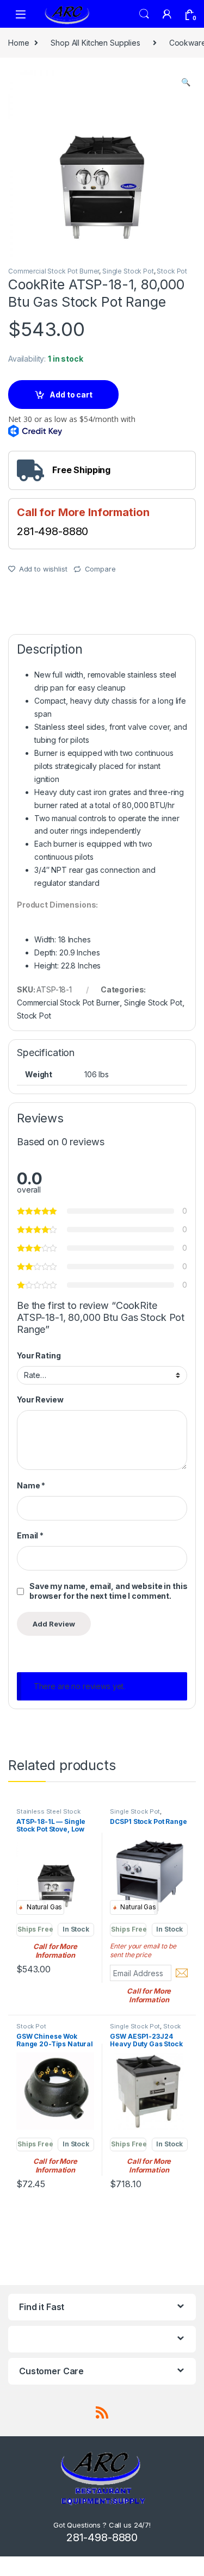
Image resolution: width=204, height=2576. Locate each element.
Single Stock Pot (128, 271)
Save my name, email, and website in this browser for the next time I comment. (108, 1591)
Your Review (40, 1399)
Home (18, 43)
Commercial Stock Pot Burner (54, 271)
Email (30, 1535)
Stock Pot (172, 271)
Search (144, 14)
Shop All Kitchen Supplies (95, 43)
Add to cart (71, 395)
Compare (100, 569)
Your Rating (39, 1355)
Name (31, 1485)
